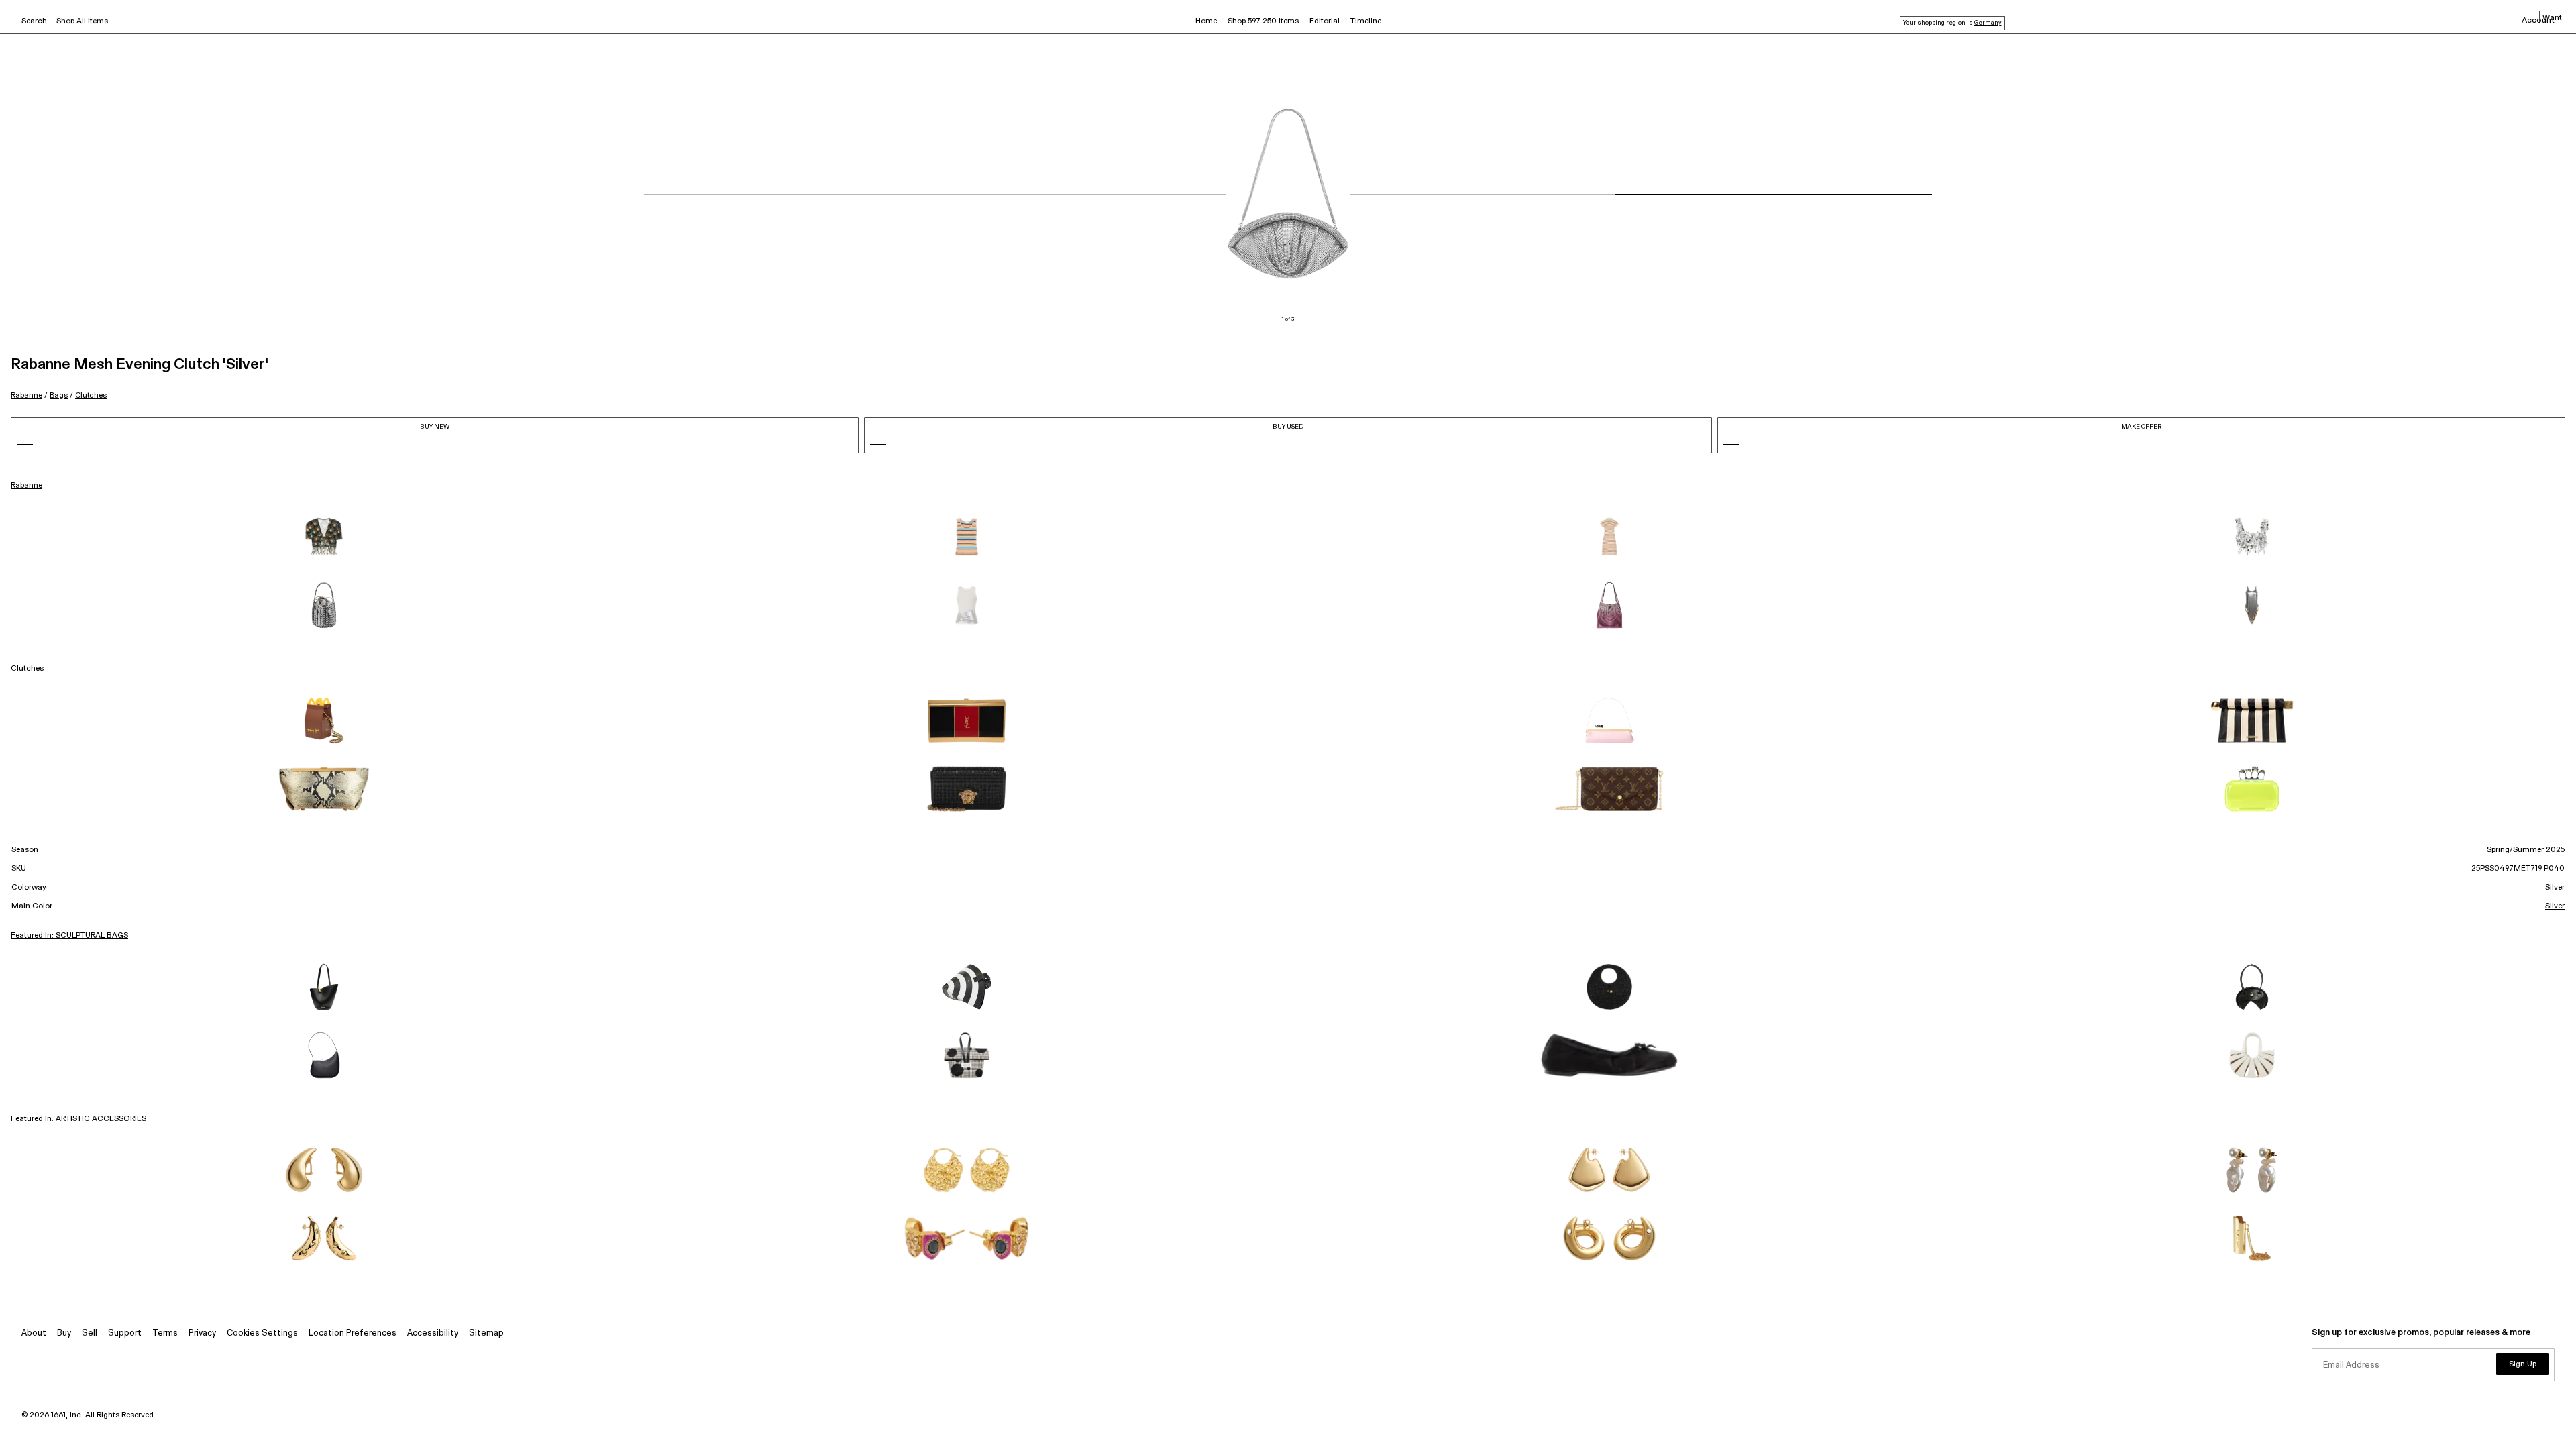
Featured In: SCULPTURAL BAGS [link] (69, 936)
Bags (59, 395)
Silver (2555, 906)
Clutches (91, 395)
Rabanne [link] (26, 486)
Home (1206, 21)
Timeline (1366, 21)
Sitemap (486, 1333)
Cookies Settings (262, 1333)
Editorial (1325, 21)
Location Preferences (353, 1333)
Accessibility (433, 1333)
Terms (165, 1333)
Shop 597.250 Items (1263, 21)
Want (2552, 18)
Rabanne (26, 395)
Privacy (202, 1333)
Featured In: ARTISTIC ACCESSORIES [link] (78, 1119)
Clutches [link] (27, 669)
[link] (324, 537)
